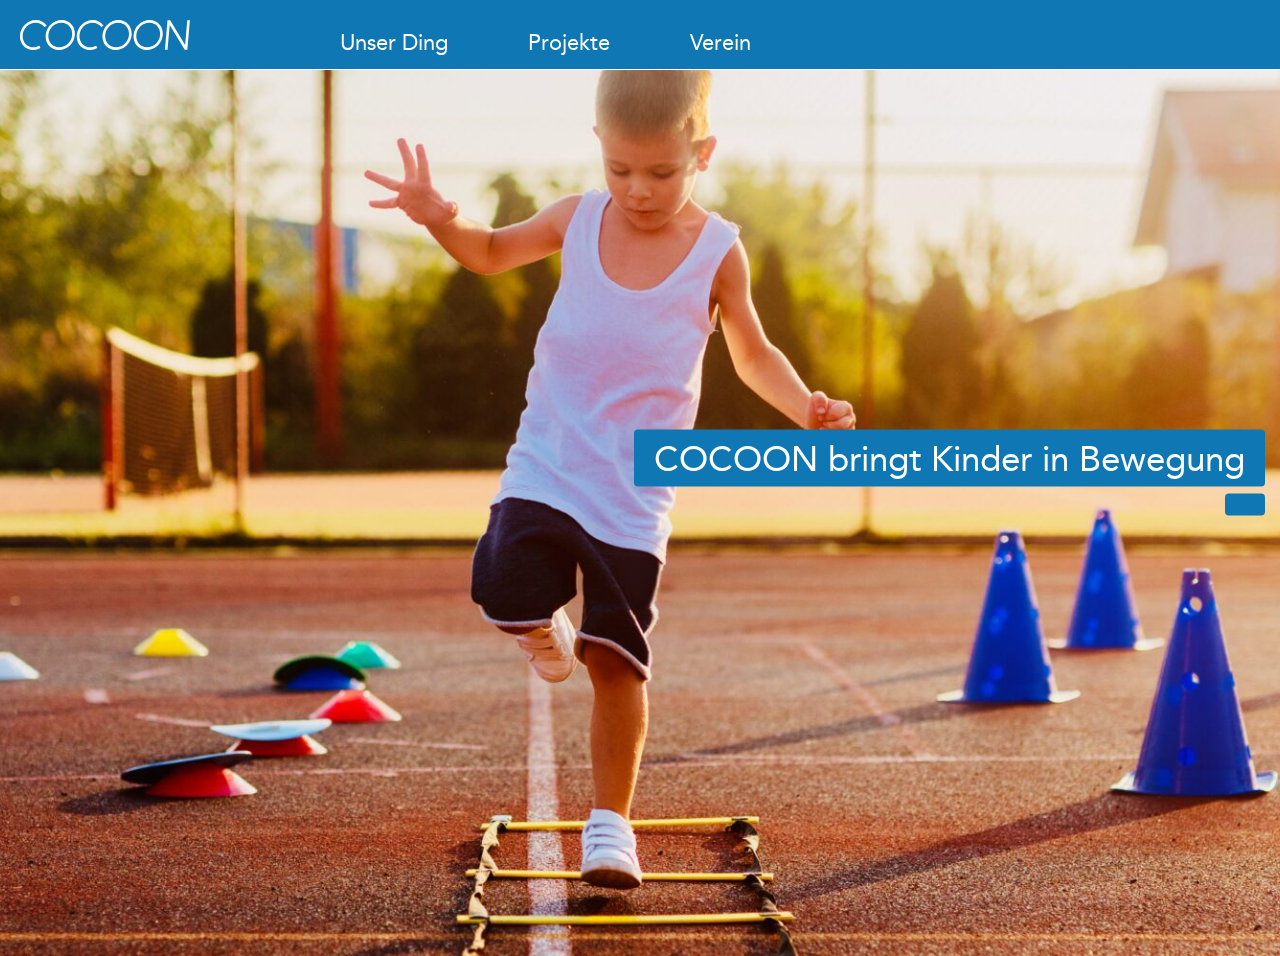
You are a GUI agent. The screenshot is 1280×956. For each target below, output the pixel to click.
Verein (720, 43)
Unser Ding (394, 43)
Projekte (569, 43)
